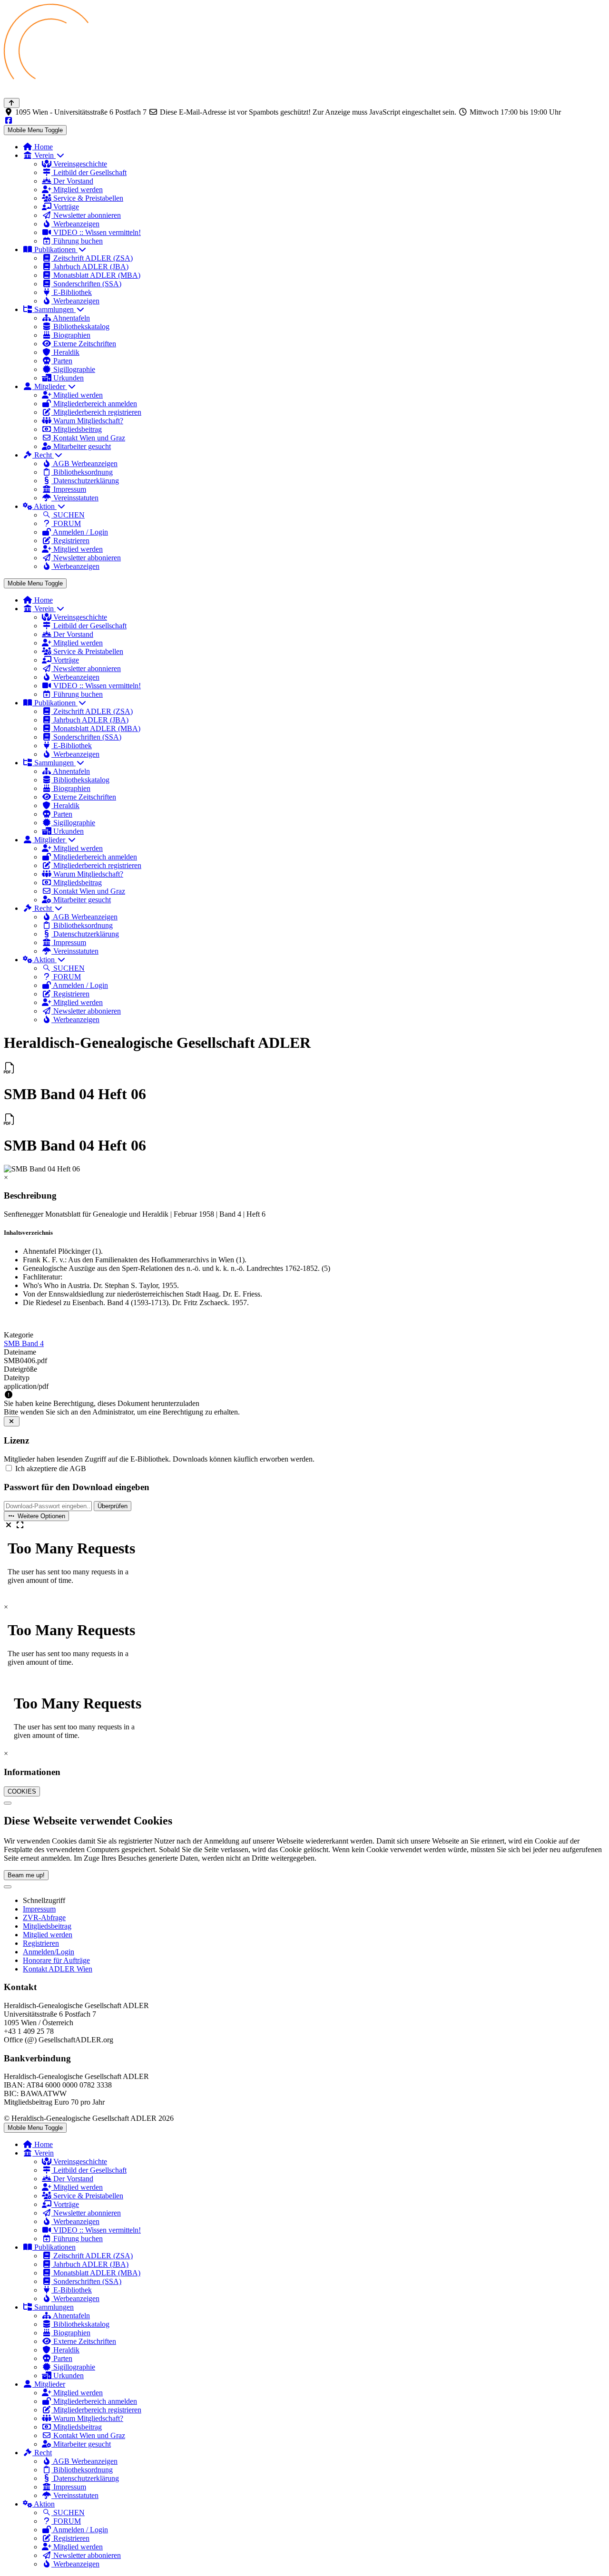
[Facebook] (9, 121)
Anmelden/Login (49, 1952)
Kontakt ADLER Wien (58, 1969)
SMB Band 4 (24, 1343)
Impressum (39, 1909)
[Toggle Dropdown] (8, 1887)
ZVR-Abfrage (44, 1917)
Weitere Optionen (40, 1516)
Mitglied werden (48, 1935)
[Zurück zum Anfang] (12, 103)
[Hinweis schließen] (12, 1421)
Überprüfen (113, 1506)
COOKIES (22, 1791)
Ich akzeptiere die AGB (51, 1469)
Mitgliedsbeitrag (47, 1926)
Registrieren (41, 1943)
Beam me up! (26, 1875)
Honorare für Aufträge (56, 1960)
